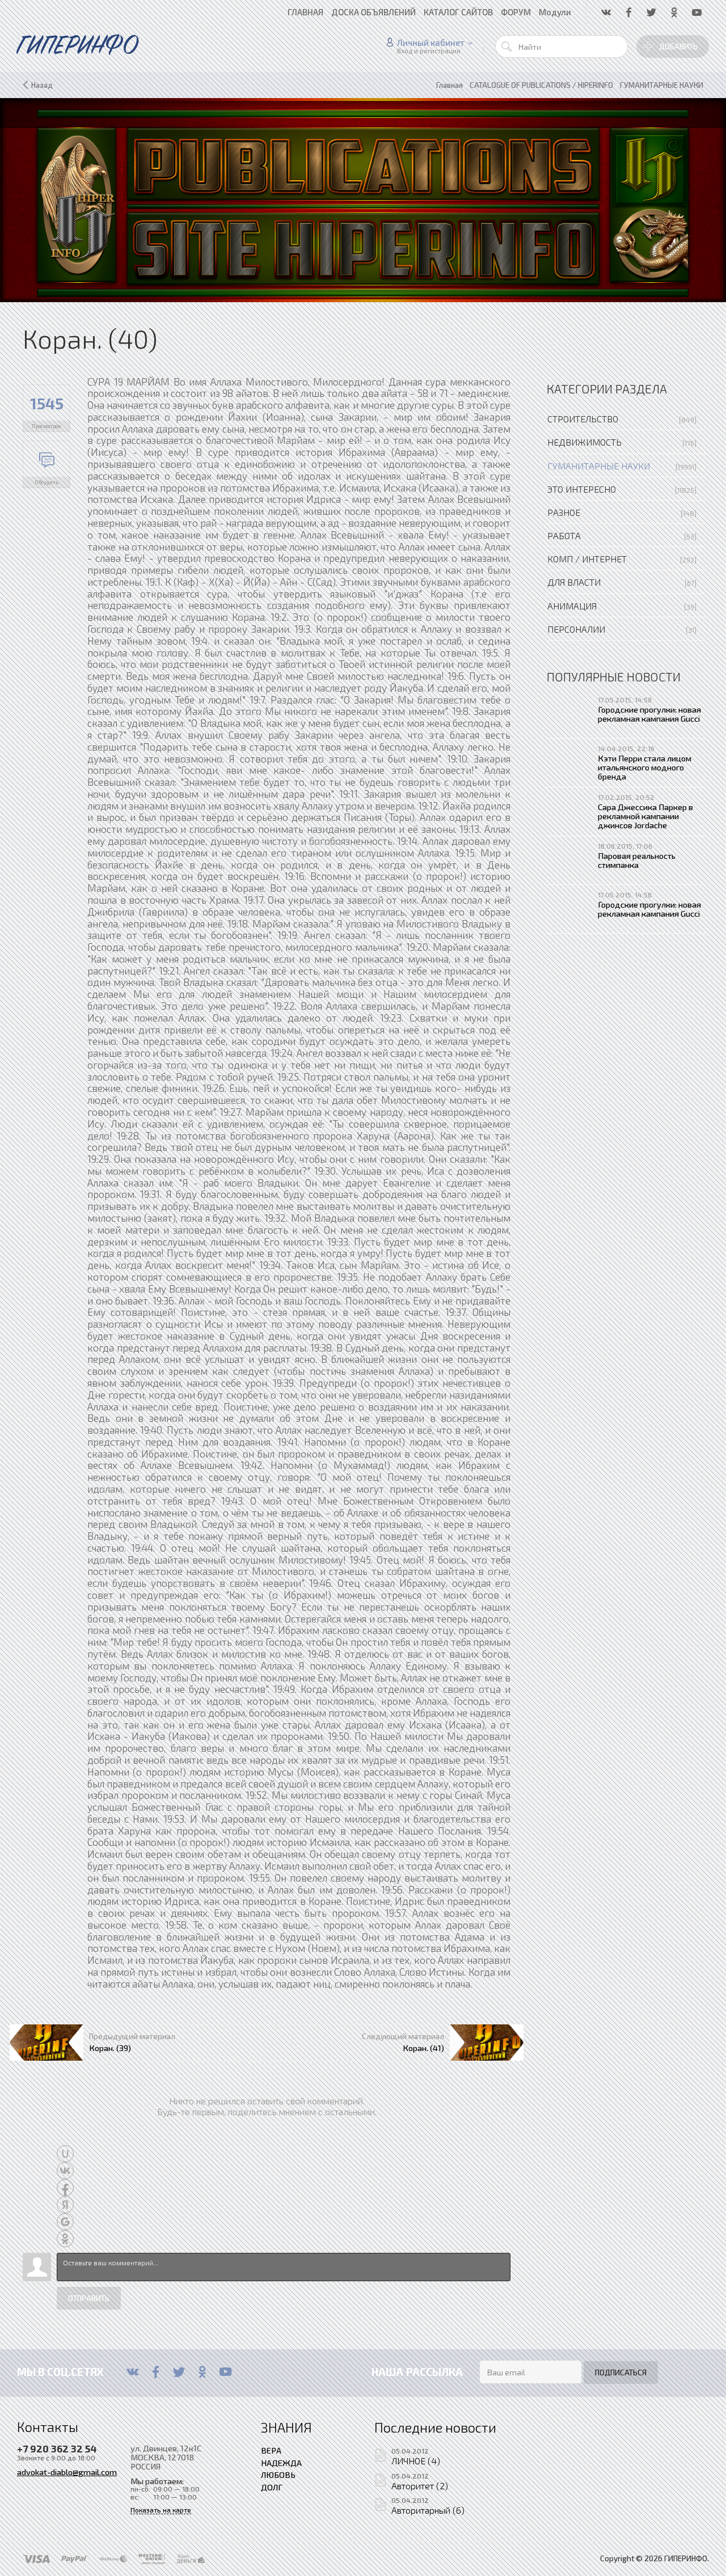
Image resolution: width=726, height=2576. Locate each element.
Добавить (678, 46)
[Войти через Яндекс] (65, 2205)
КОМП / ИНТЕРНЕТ (587, 559)
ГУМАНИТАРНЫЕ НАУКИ (599, 466)
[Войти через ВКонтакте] (65, 2171)
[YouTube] (225, 2372)
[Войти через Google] (65, 2222)
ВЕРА (271, 2450)
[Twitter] (179, 2372)
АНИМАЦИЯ (572, 606)
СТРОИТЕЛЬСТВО (583, 419)
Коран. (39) (110, 2048)
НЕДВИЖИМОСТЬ (584, 442)
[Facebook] (156, 2372)
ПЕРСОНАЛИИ (576, 629)
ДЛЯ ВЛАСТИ (574, 582)
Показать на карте (161, 2510)
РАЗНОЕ (564, 512)
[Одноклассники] (202, 2372)
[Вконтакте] (132, 2372)
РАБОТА (564, 535)
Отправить (89, 2298)
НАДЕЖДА (281, 2463)
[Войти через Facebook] (65, 2188)
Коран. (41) (423, 2048)
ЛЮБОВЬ (278, 2475)
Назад (42, 85)
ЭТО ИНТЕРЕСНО (582, 489)
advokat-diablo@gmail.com (67, 2472)
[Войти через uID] (65, 2154)
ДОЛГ (272, 2487)
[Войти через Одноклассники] (65, 2239)
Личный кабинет (431, 43)
